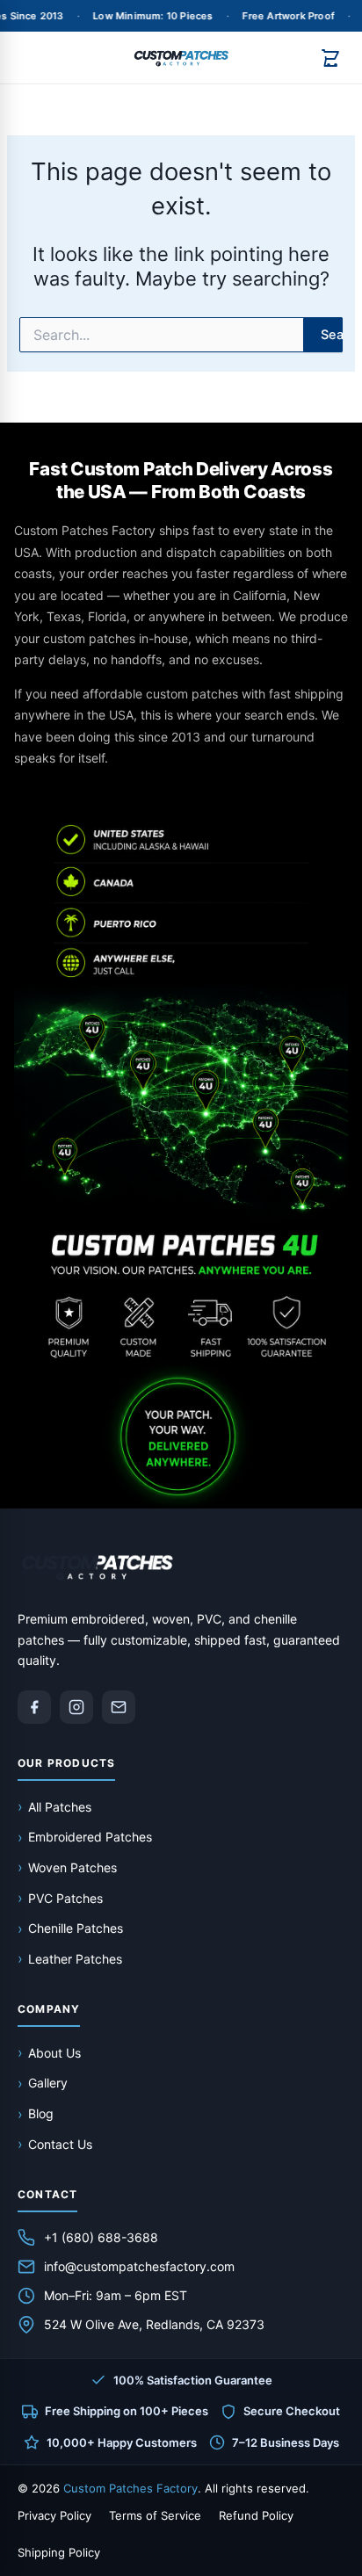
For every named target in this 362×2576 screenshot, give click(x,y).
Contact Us (60, 2144)
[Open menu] (33, 58)
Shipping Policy (59, 2552)
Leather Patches (75, 1959)
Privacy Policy (54, 2515)
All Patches (60, 1807)
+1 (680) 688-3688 (101, 2237)
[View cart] (330, 58)
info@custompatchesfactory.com (139, 2266)
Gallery (48, 2083)
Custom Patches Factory (130, 2488)
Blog (41, 2113)
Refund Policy (256, 2515)
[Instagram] (76, 1707)
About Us (54, 2053)
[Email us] (119, 1707)
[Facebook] (34, 1707)
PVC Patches (65, 1898)
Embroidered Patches (90, 1837)
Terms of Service (155, 2515)
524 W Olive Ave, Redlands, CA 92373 (154, 2324)
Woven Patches (72, 1867)
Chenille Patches (76, 1928)
